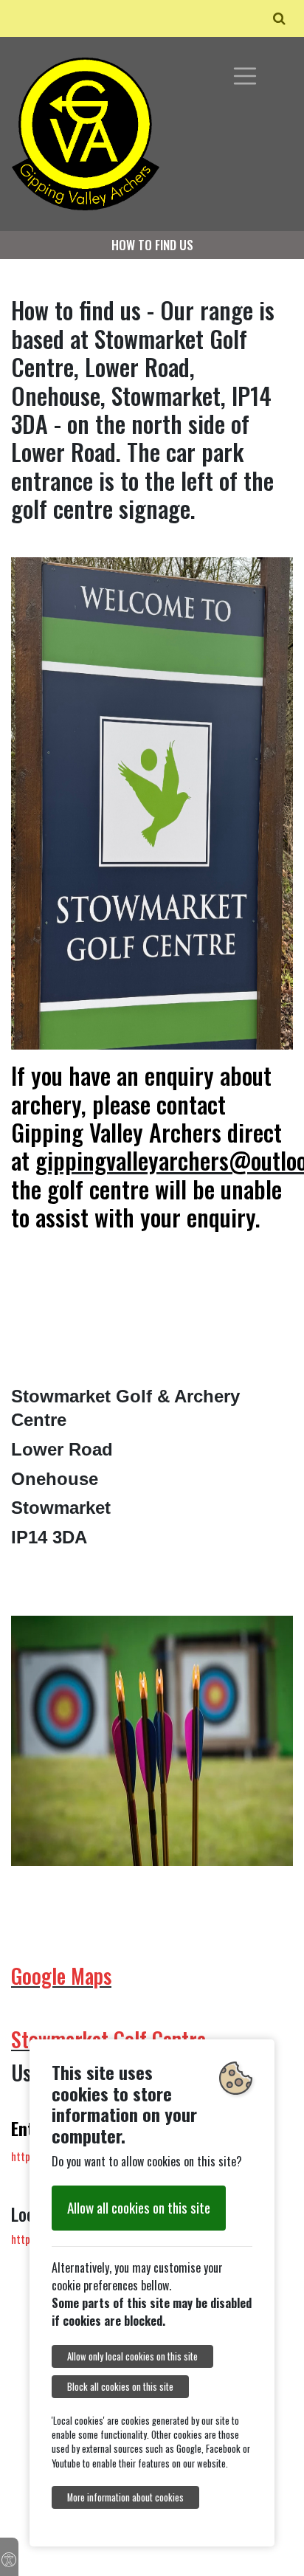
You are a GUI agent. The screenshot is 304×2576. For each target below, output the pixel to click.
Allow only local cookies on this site (132, 2356)
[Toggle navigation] (245, 76)
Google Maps (61, 1976)
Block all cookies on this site (120, 2387)
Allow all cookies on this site (139, 2207)
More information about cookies (125, 2497)
